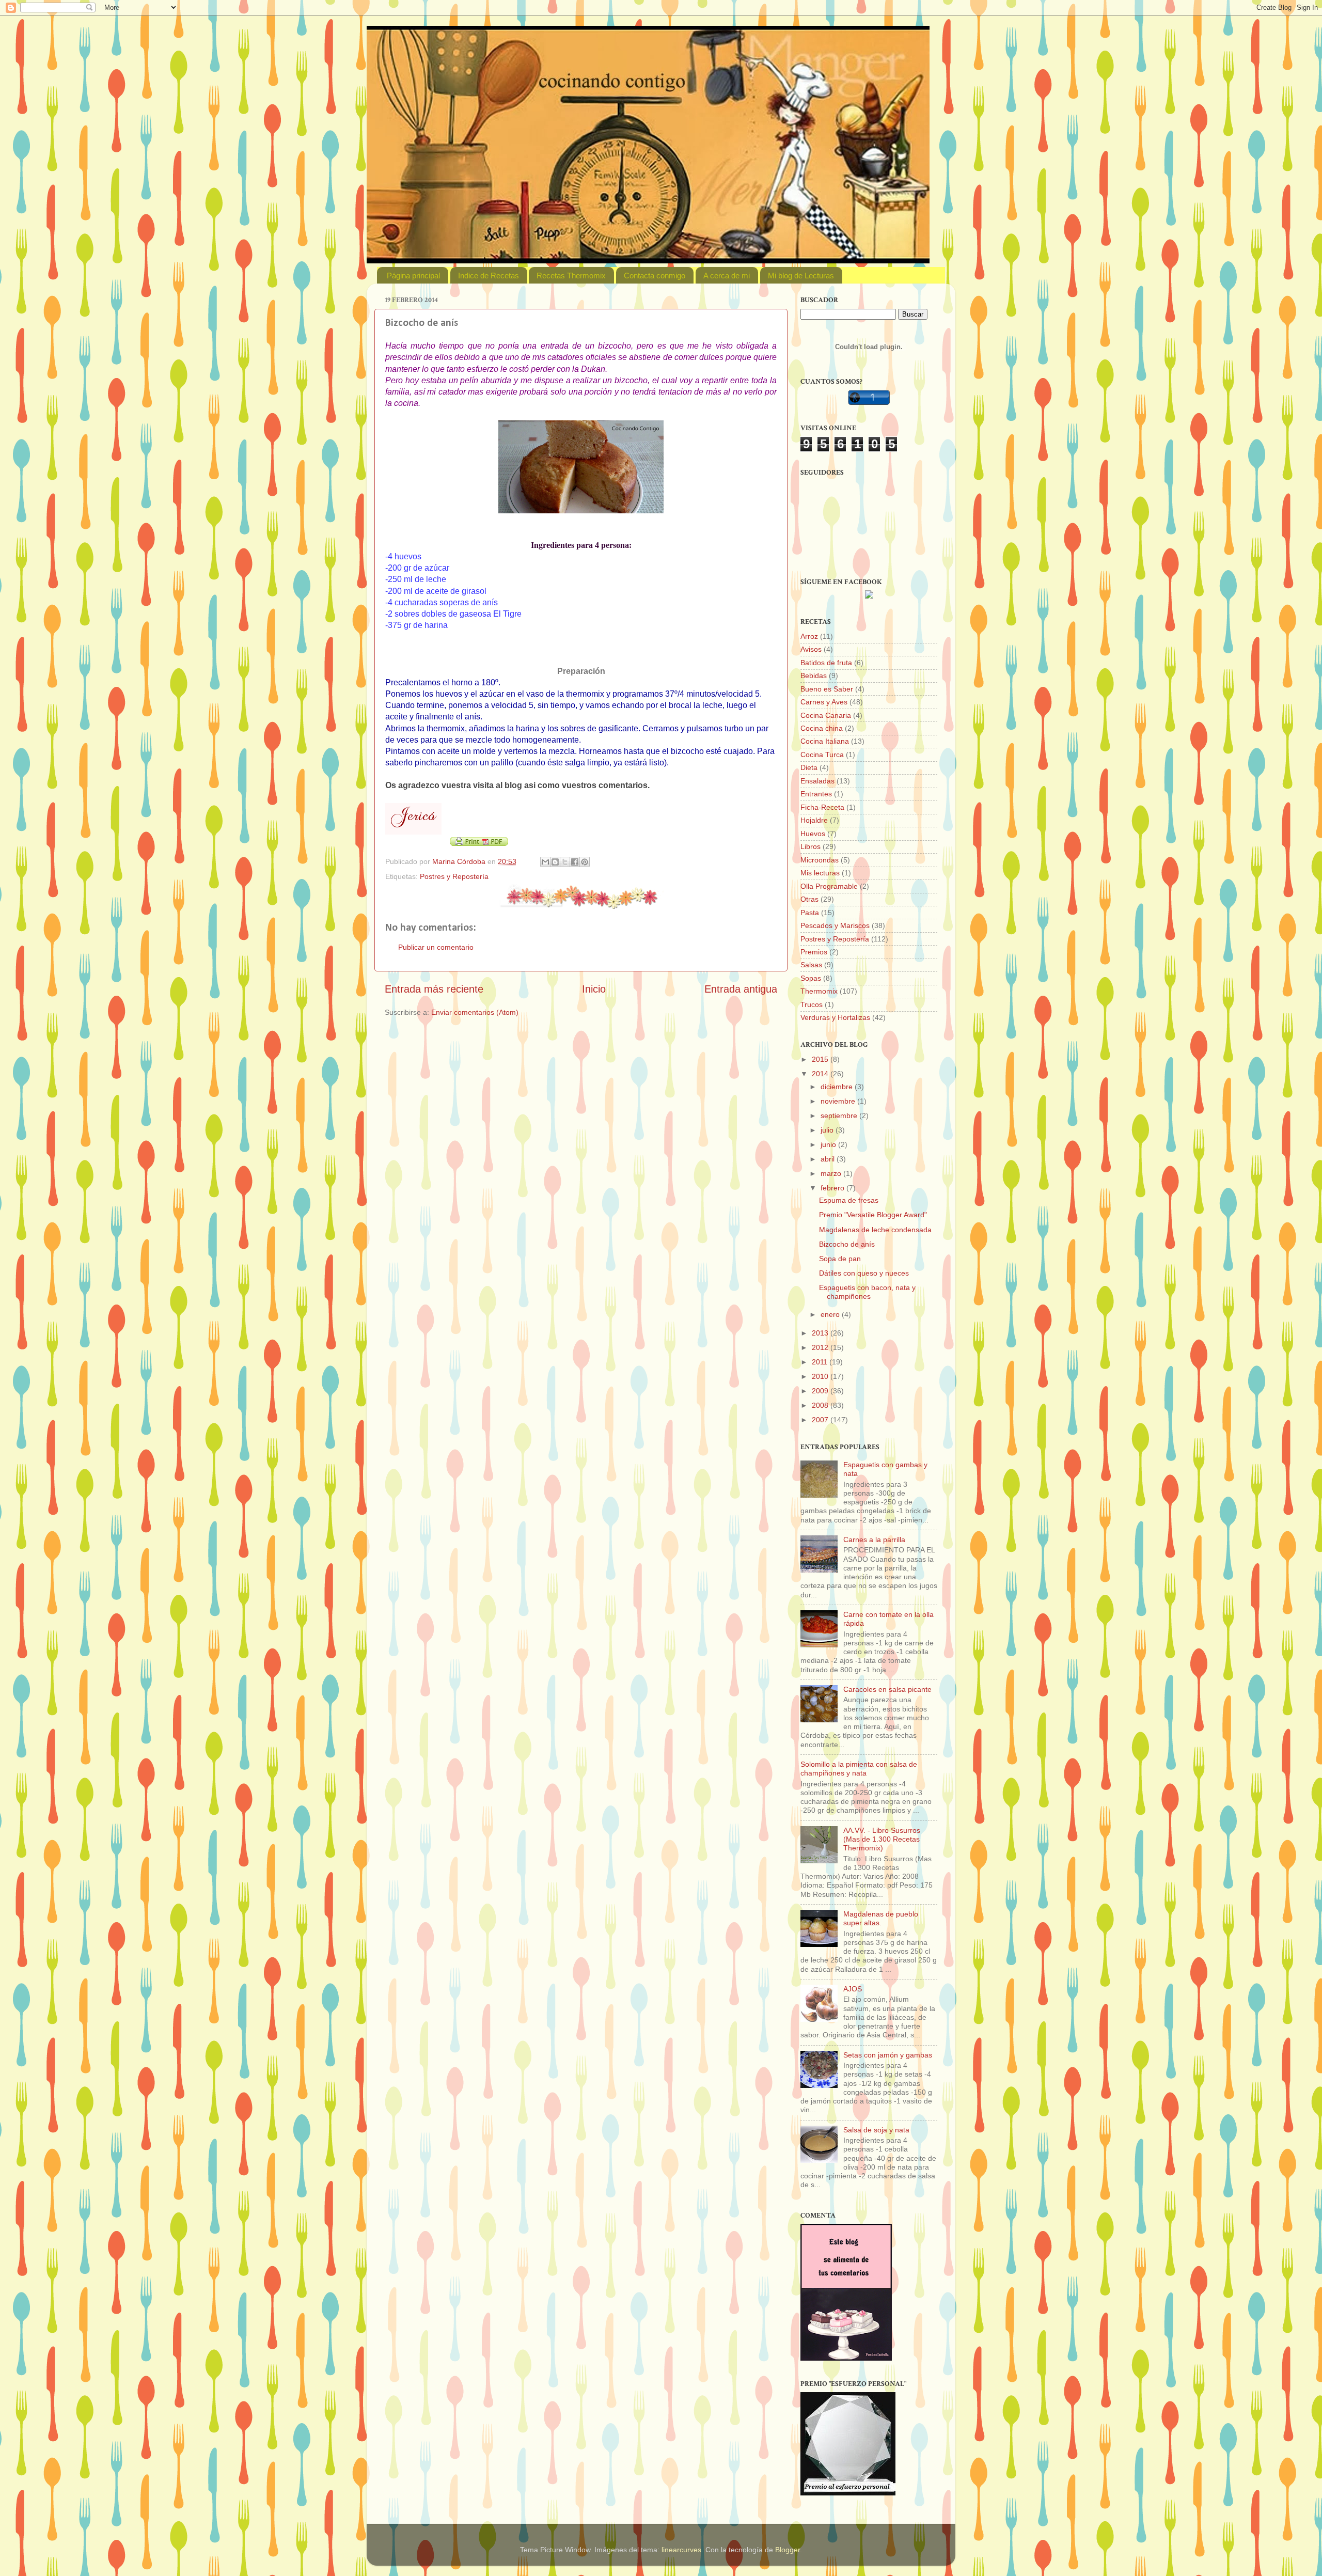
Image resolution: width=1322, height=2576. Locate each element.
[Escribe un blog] (555, 862)
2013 (821, 1333)
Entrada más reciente (434, 989)
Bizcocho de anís (847, 1244)
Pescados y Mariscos (835, 925)
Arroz (809, 636)
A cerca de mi (727, 276)
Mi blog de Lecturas (801, 276)
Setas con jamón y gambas (888, 2055)
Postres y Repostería (454, 876)
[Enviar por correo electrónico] (545, 862)
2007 (821, 1420)
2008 (821, 1405)
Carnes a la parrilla (874, 1540)
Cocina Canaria (826, 715)
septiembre (840, 1116)
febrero (833, 1188)
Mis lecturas (820, 873)
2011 (821, 1362)
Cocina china (822, 728)
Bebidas (814, 676)
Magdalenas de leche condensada (875, 1230)
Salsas (811, 965)
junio (829, 1144)
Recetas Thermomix (571, 276)
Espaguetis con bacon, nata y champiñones (867, 1292)
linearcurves (681, 2550)
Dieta (809, 767)
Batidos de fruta (826, 663)
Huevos (813, 834)
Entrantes (816, 794)
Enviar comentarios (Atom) (475, 1012)
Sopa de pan (840, 1259)
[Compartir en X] (565, 862)
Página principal (413, 276)
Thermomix (819, 991)
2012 (821, 1347)
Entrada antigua (741, 989)
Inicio (594, 989)
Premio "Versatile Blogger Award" (873, 1215)
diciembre (838, 1087)
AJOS (853, 1989)
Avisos (811, 649)
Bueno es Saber (827, 689)
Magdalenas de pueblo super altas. (881, 1918)
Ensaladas (817, 781)
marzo (832, 1173)
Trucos (812, 1004)
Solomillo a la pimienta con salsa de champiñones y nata (859, 1769)
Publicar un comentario (436, 947)
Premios (814, 952)
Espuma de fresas (849, 1200)
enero (831, 1314)
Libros (810, 846)
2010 (821, 1376)
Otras (809, 899)
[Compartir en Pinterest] (585, 862)
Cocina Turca (822, 755)
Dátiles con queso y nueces (864, 1273)
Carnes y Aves (824, 702)
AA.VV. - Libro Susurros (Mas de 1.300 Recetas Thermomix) (882, 1839)
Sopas (811, 978)
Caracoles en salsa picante (887, 1689)
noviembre (839, 1101)
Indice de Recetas (489, 276)
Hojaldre (814, 820)
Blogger (788, 2550)
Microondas (820, 860)
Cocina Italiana (825, 741)
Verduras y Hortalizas (835, 1017)
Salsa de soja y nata (876, 2130)
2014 (821, 1074)
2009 (821, 1391)
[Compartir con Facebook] (575, 862)
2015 (821, 1059)
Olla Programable (829, 886)
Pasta (810, 913)
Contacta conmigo (655, 276)
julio (828, 1130)
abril (829, 1159)
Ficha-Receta (822, 807)
